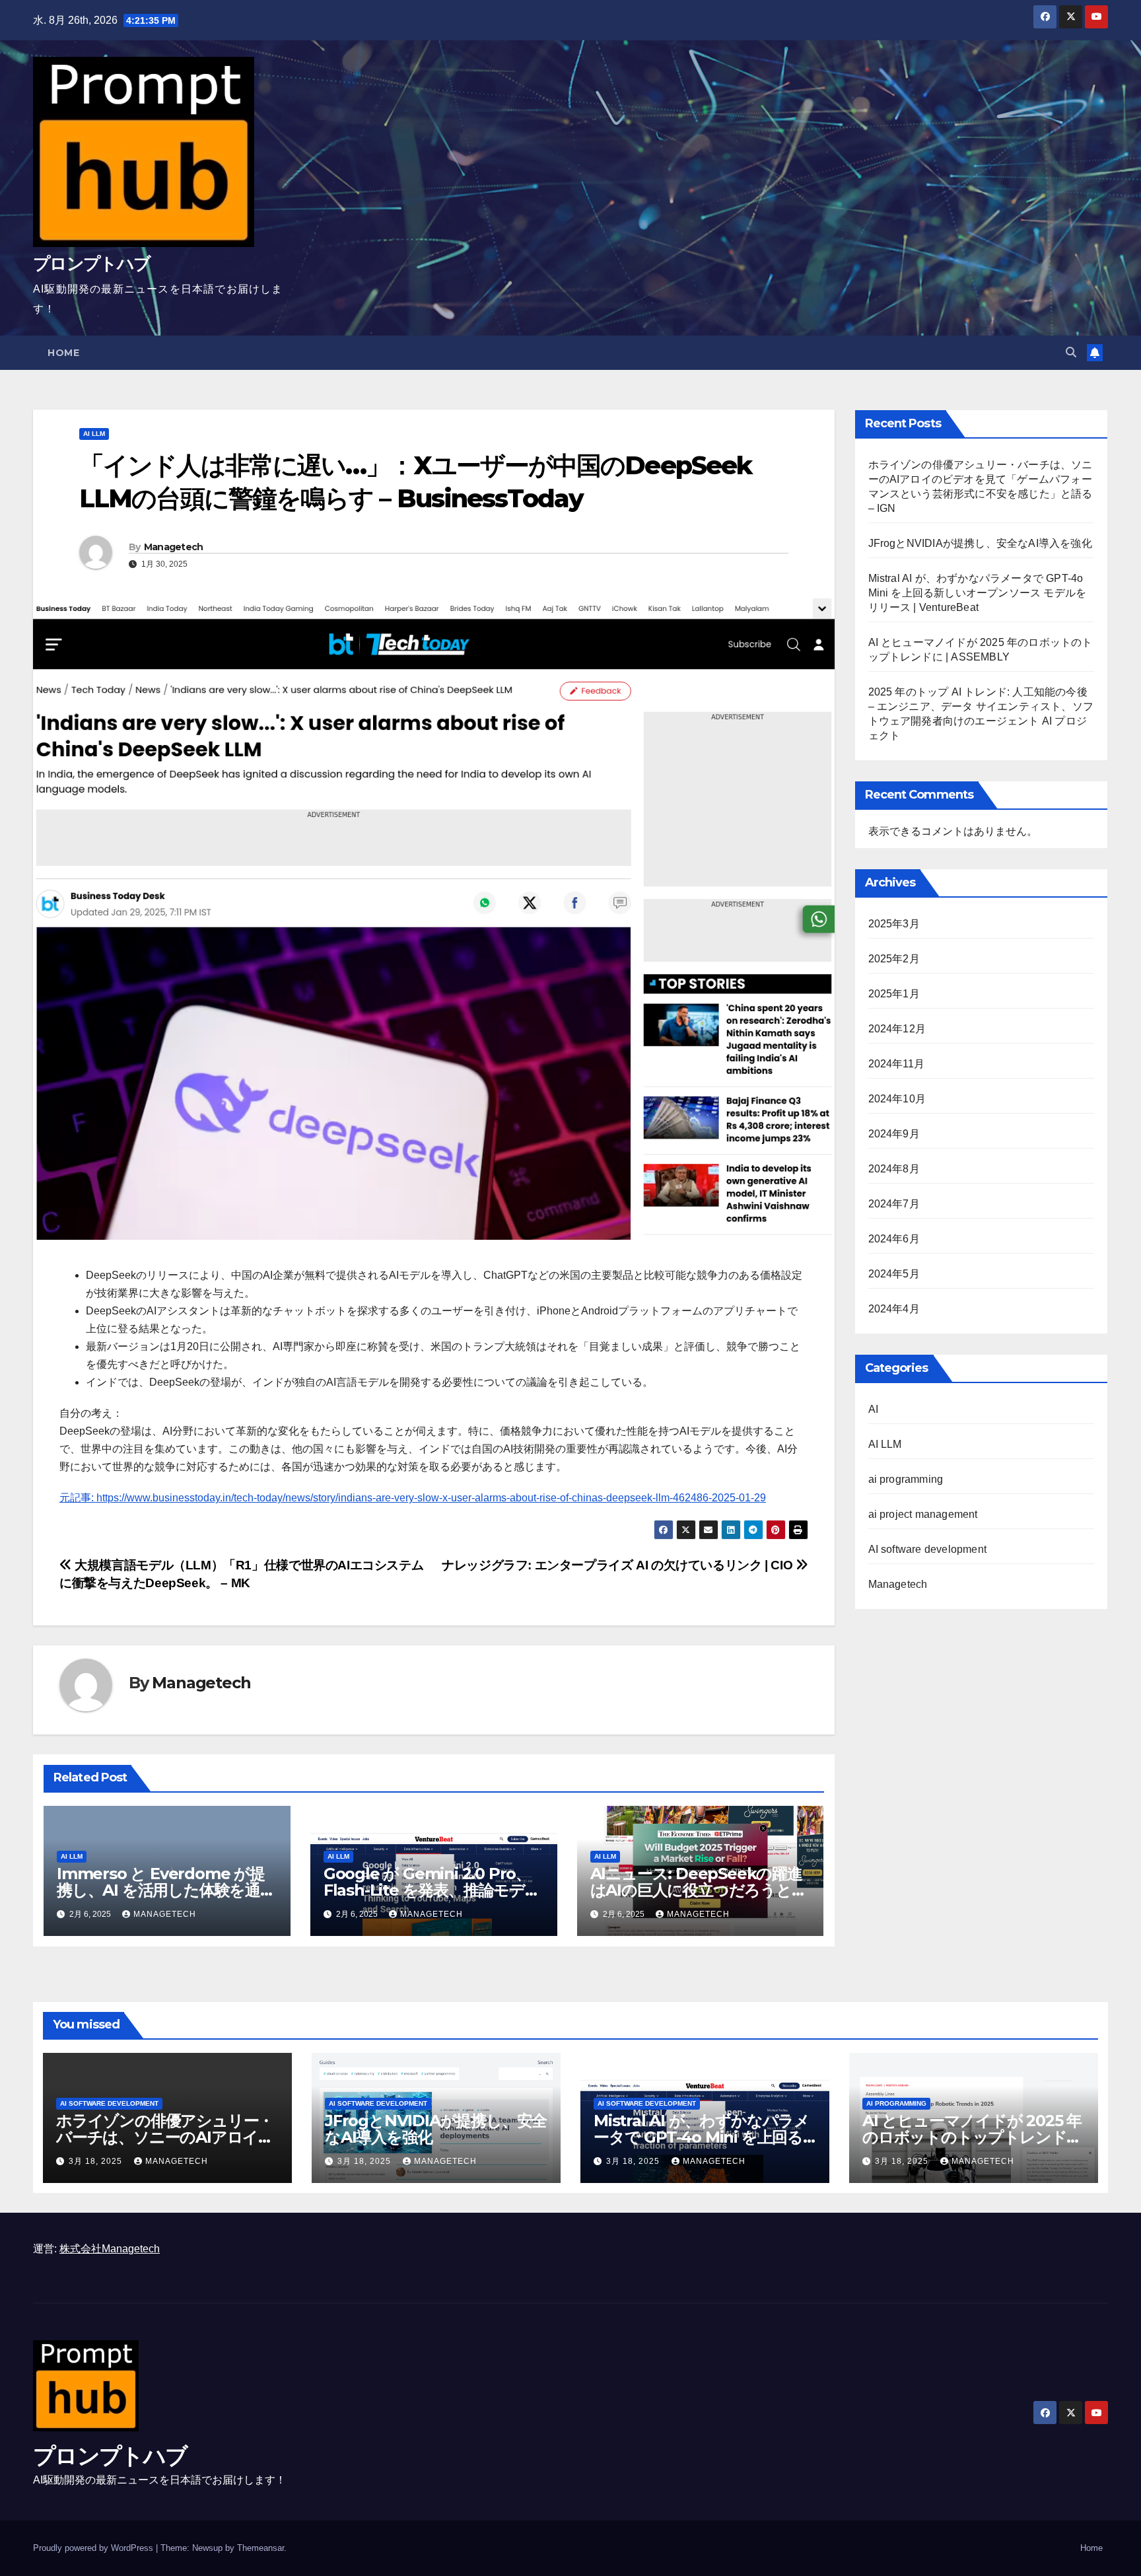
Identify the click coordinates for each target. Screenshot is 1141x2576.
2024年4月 (894, 1309)
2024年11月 (897, 1064)
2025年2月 (894, 959)
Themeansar (260, 2548)
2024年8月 (894, 1169)
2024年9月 (894, 1134)
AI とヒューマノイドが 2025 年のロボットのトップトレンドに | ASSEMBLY (972, 2137)
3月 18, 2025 (97, 2161)
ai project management (923, 1514)
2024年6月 (894, 1239)
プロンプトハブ (91, 264)
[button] (1071, 352)
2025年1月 (894, 994)
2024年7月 (894, 1204)
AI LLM (94, 434)
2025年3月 (894, 924)
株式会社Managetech (110, 2249)
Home (63, 353)
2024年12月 (897, 1029)
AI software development (928, 1549)
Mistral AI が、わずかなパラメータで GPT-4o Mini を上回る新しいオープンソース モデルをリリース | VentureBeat (978, 593)
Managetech (174, 547)
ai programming (906, 1479)
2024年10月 (897, 1099)
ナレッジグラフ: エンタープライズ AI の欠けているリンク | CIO (619, 1565)
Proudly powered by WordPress (94, 2548)
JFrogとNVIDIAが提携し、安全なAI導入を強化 (980, 543)
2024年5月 (894, 1274)
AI (873, 1409)
